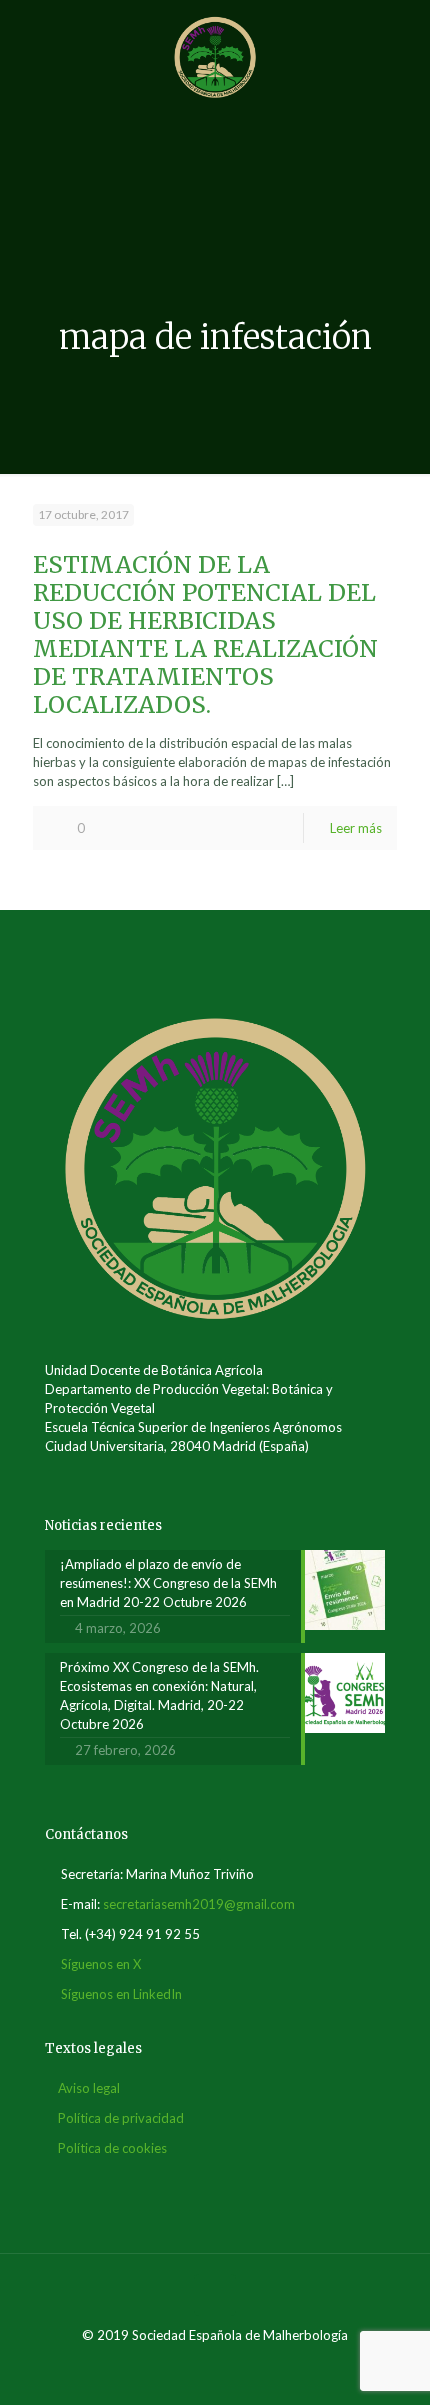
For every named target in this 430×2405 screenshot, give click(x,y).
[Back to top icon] (215, 2295)
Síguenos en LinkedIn (121, 1994)
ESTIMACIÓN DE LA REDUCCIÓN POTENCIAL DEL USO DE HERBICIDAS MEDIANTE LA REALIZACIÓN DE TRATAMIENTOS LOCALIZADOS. (205, 634)
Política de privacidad (121, 2118)
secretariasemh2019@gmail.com (199, 1904)
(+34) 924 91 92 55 (142, 1934)
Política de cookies (112, 2148)
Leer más (356, 828)
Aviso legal (89, 2088)
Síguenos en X (101, 1964)
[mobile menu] (403, 40)
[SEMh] (215, 55)
